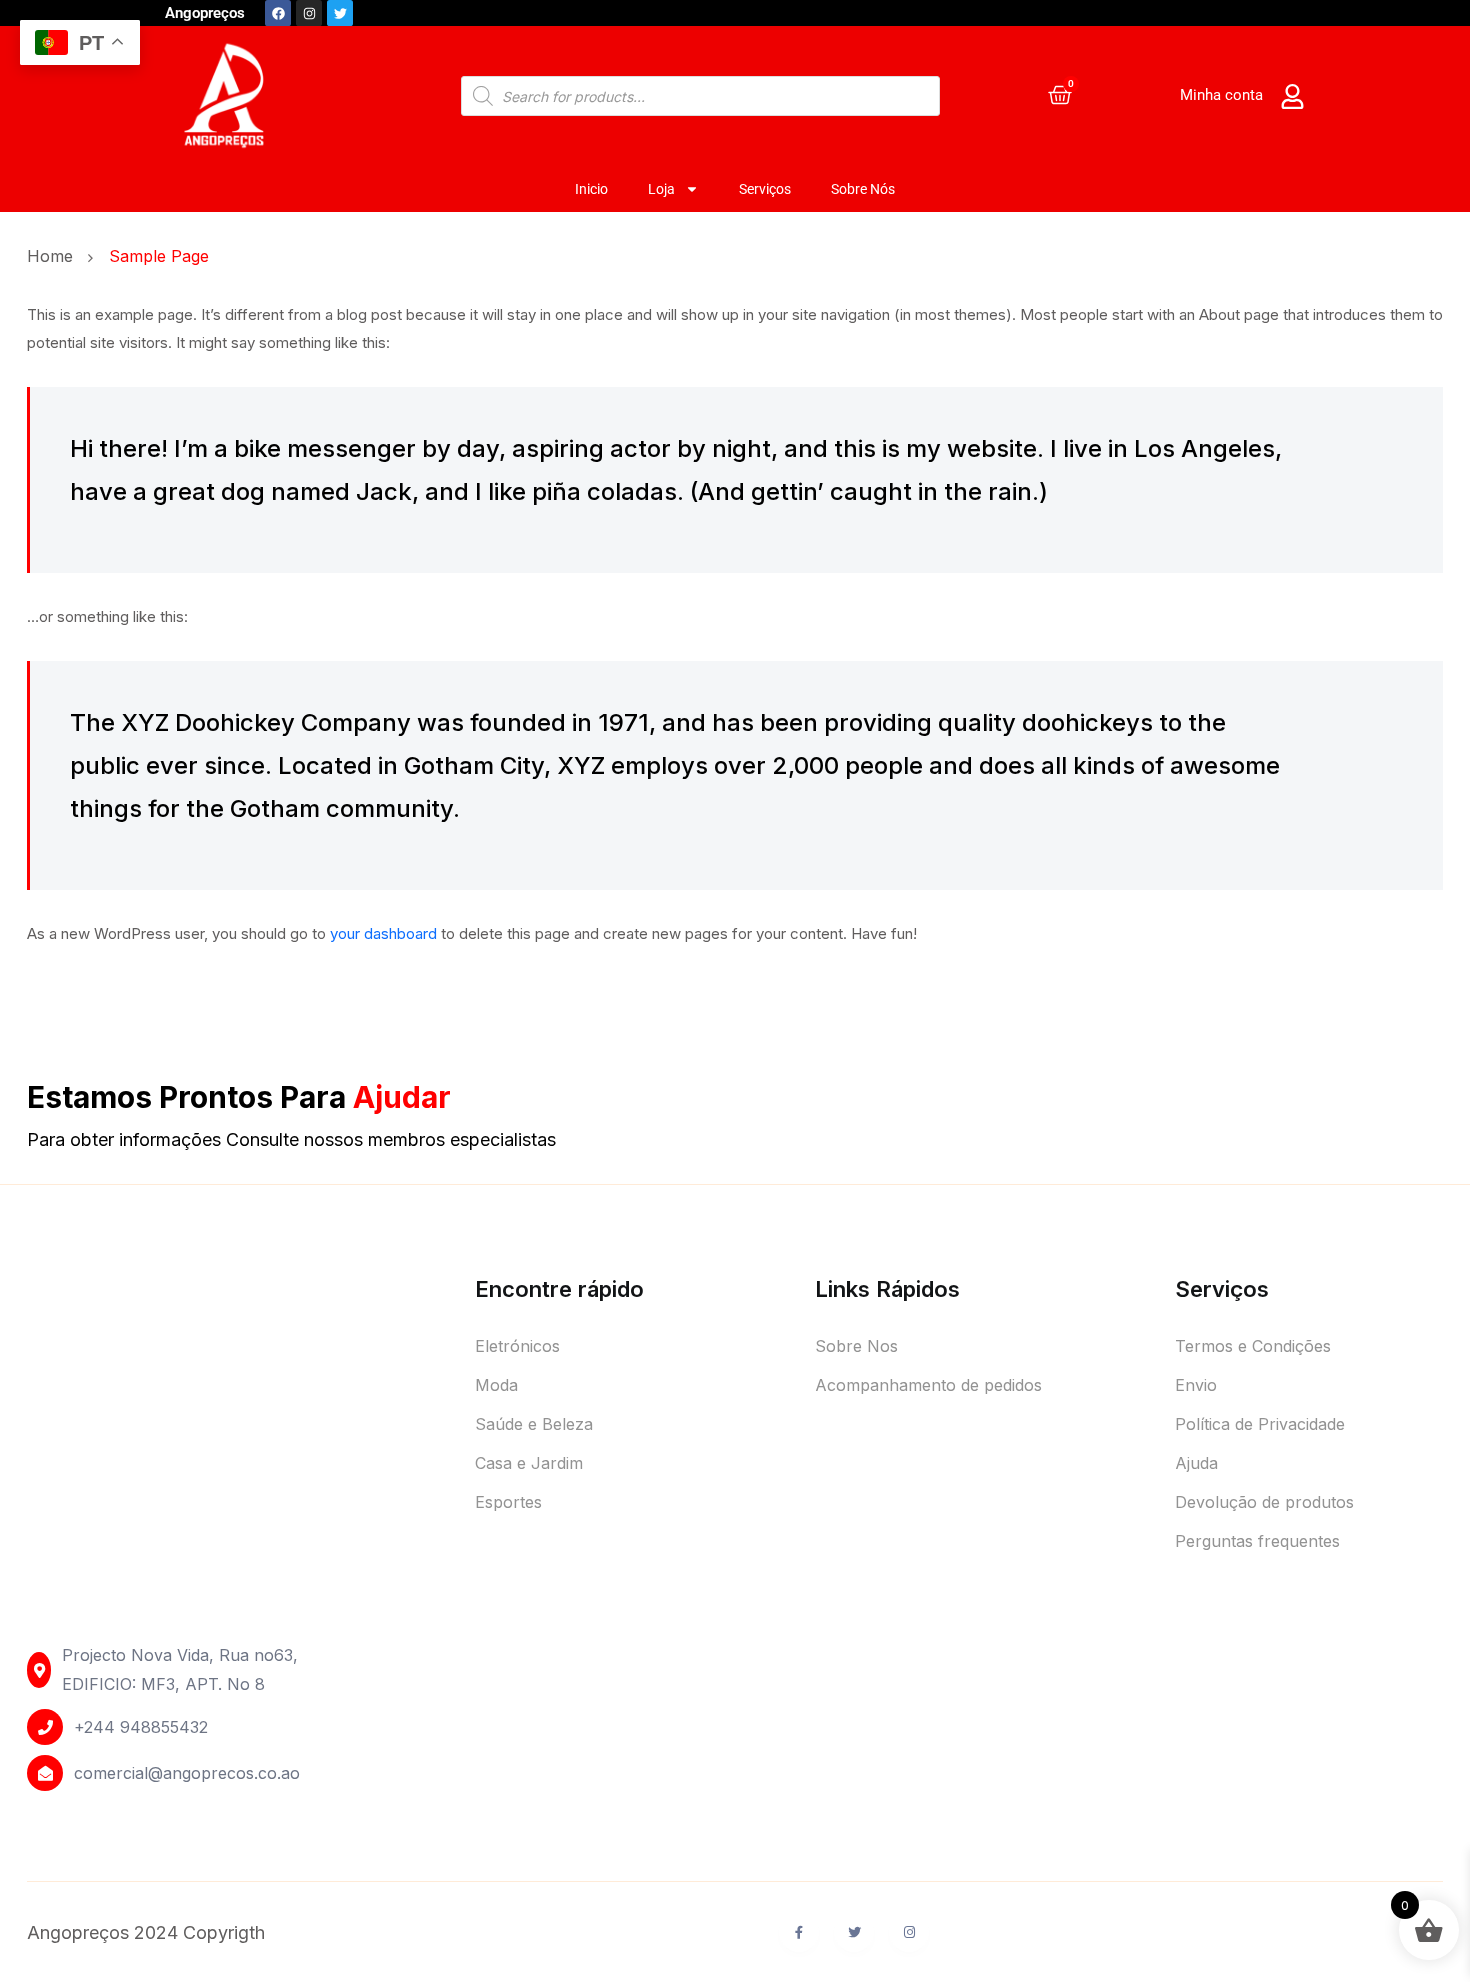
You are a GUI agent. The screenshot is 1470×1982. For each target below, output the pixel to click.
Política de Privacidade (1260, 1424)
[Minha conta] (1292, 96)
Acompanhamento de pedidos (928, 1385)
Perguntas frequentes (1257, 1541)
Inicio (591, 189)
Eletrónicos (517, 1346)
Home (55, 256)
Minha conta (1221, 95)
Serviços (765, 189)
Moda (496, 1385)
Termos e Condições (1253, 1346)
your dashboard (383, 933)
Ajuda (1196, 1463)
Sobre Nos (856, 1346)
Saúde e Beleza (534, 1424)
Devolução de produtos (1264, 1502)
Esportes (508, 1502)
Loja (661, 189)
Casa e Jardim (529, 1463)
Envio (1196, 1385)
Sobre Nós (863, 189)
